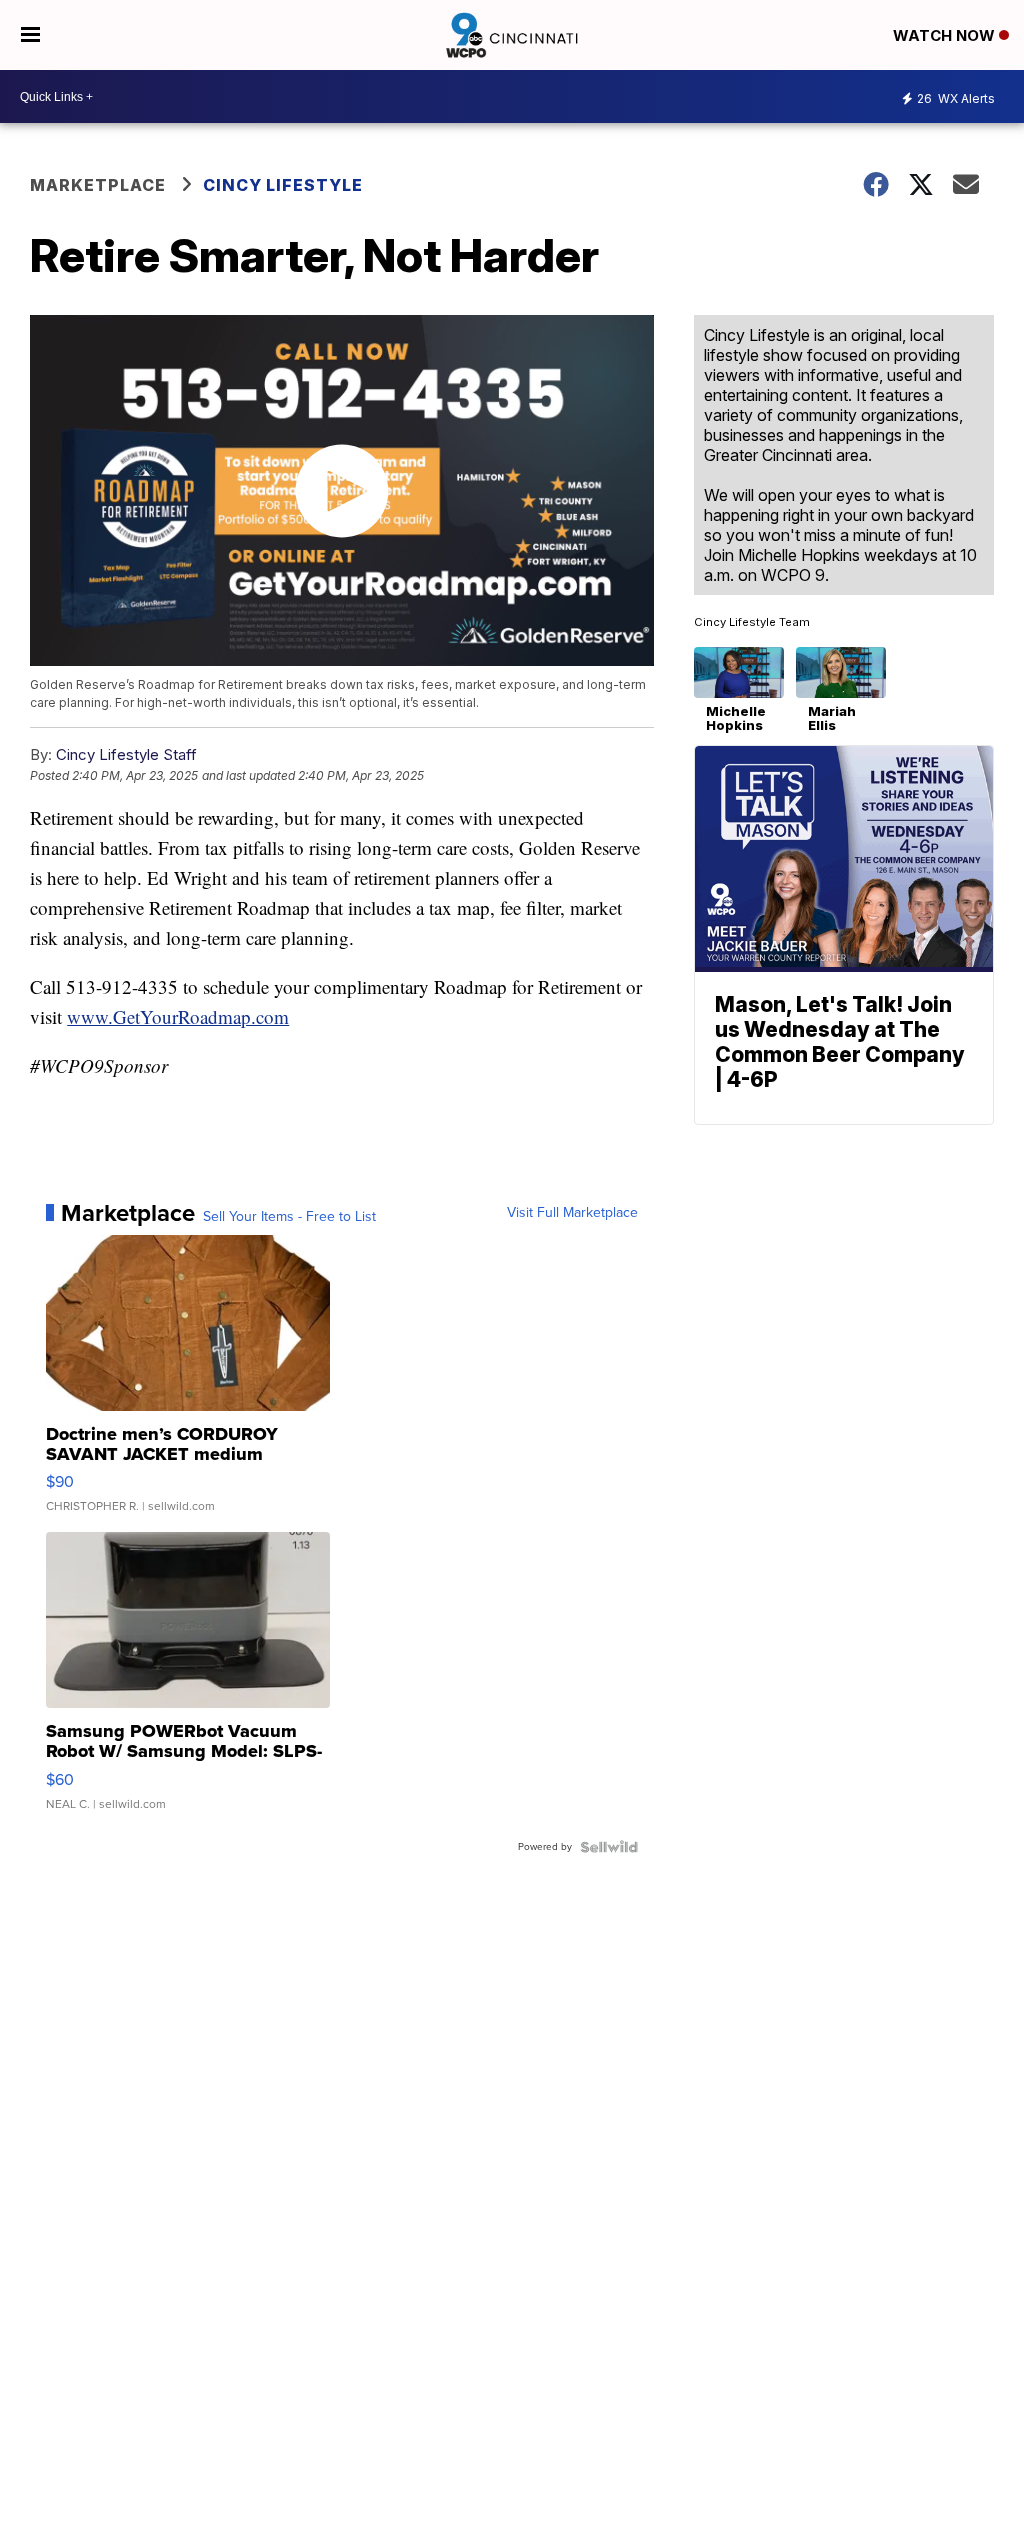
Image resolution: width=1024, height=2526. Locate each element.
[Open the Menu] (30, 35)
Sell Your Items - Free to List (289, 1217)
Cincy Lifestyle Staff (126, 754)
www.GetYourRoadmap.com (178, 1016)
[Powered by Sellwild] (609, 1847)
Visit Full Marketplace (572, 1213)
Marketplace (98, 185)
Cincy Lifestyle (283, 185)
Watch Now (946, 35)
